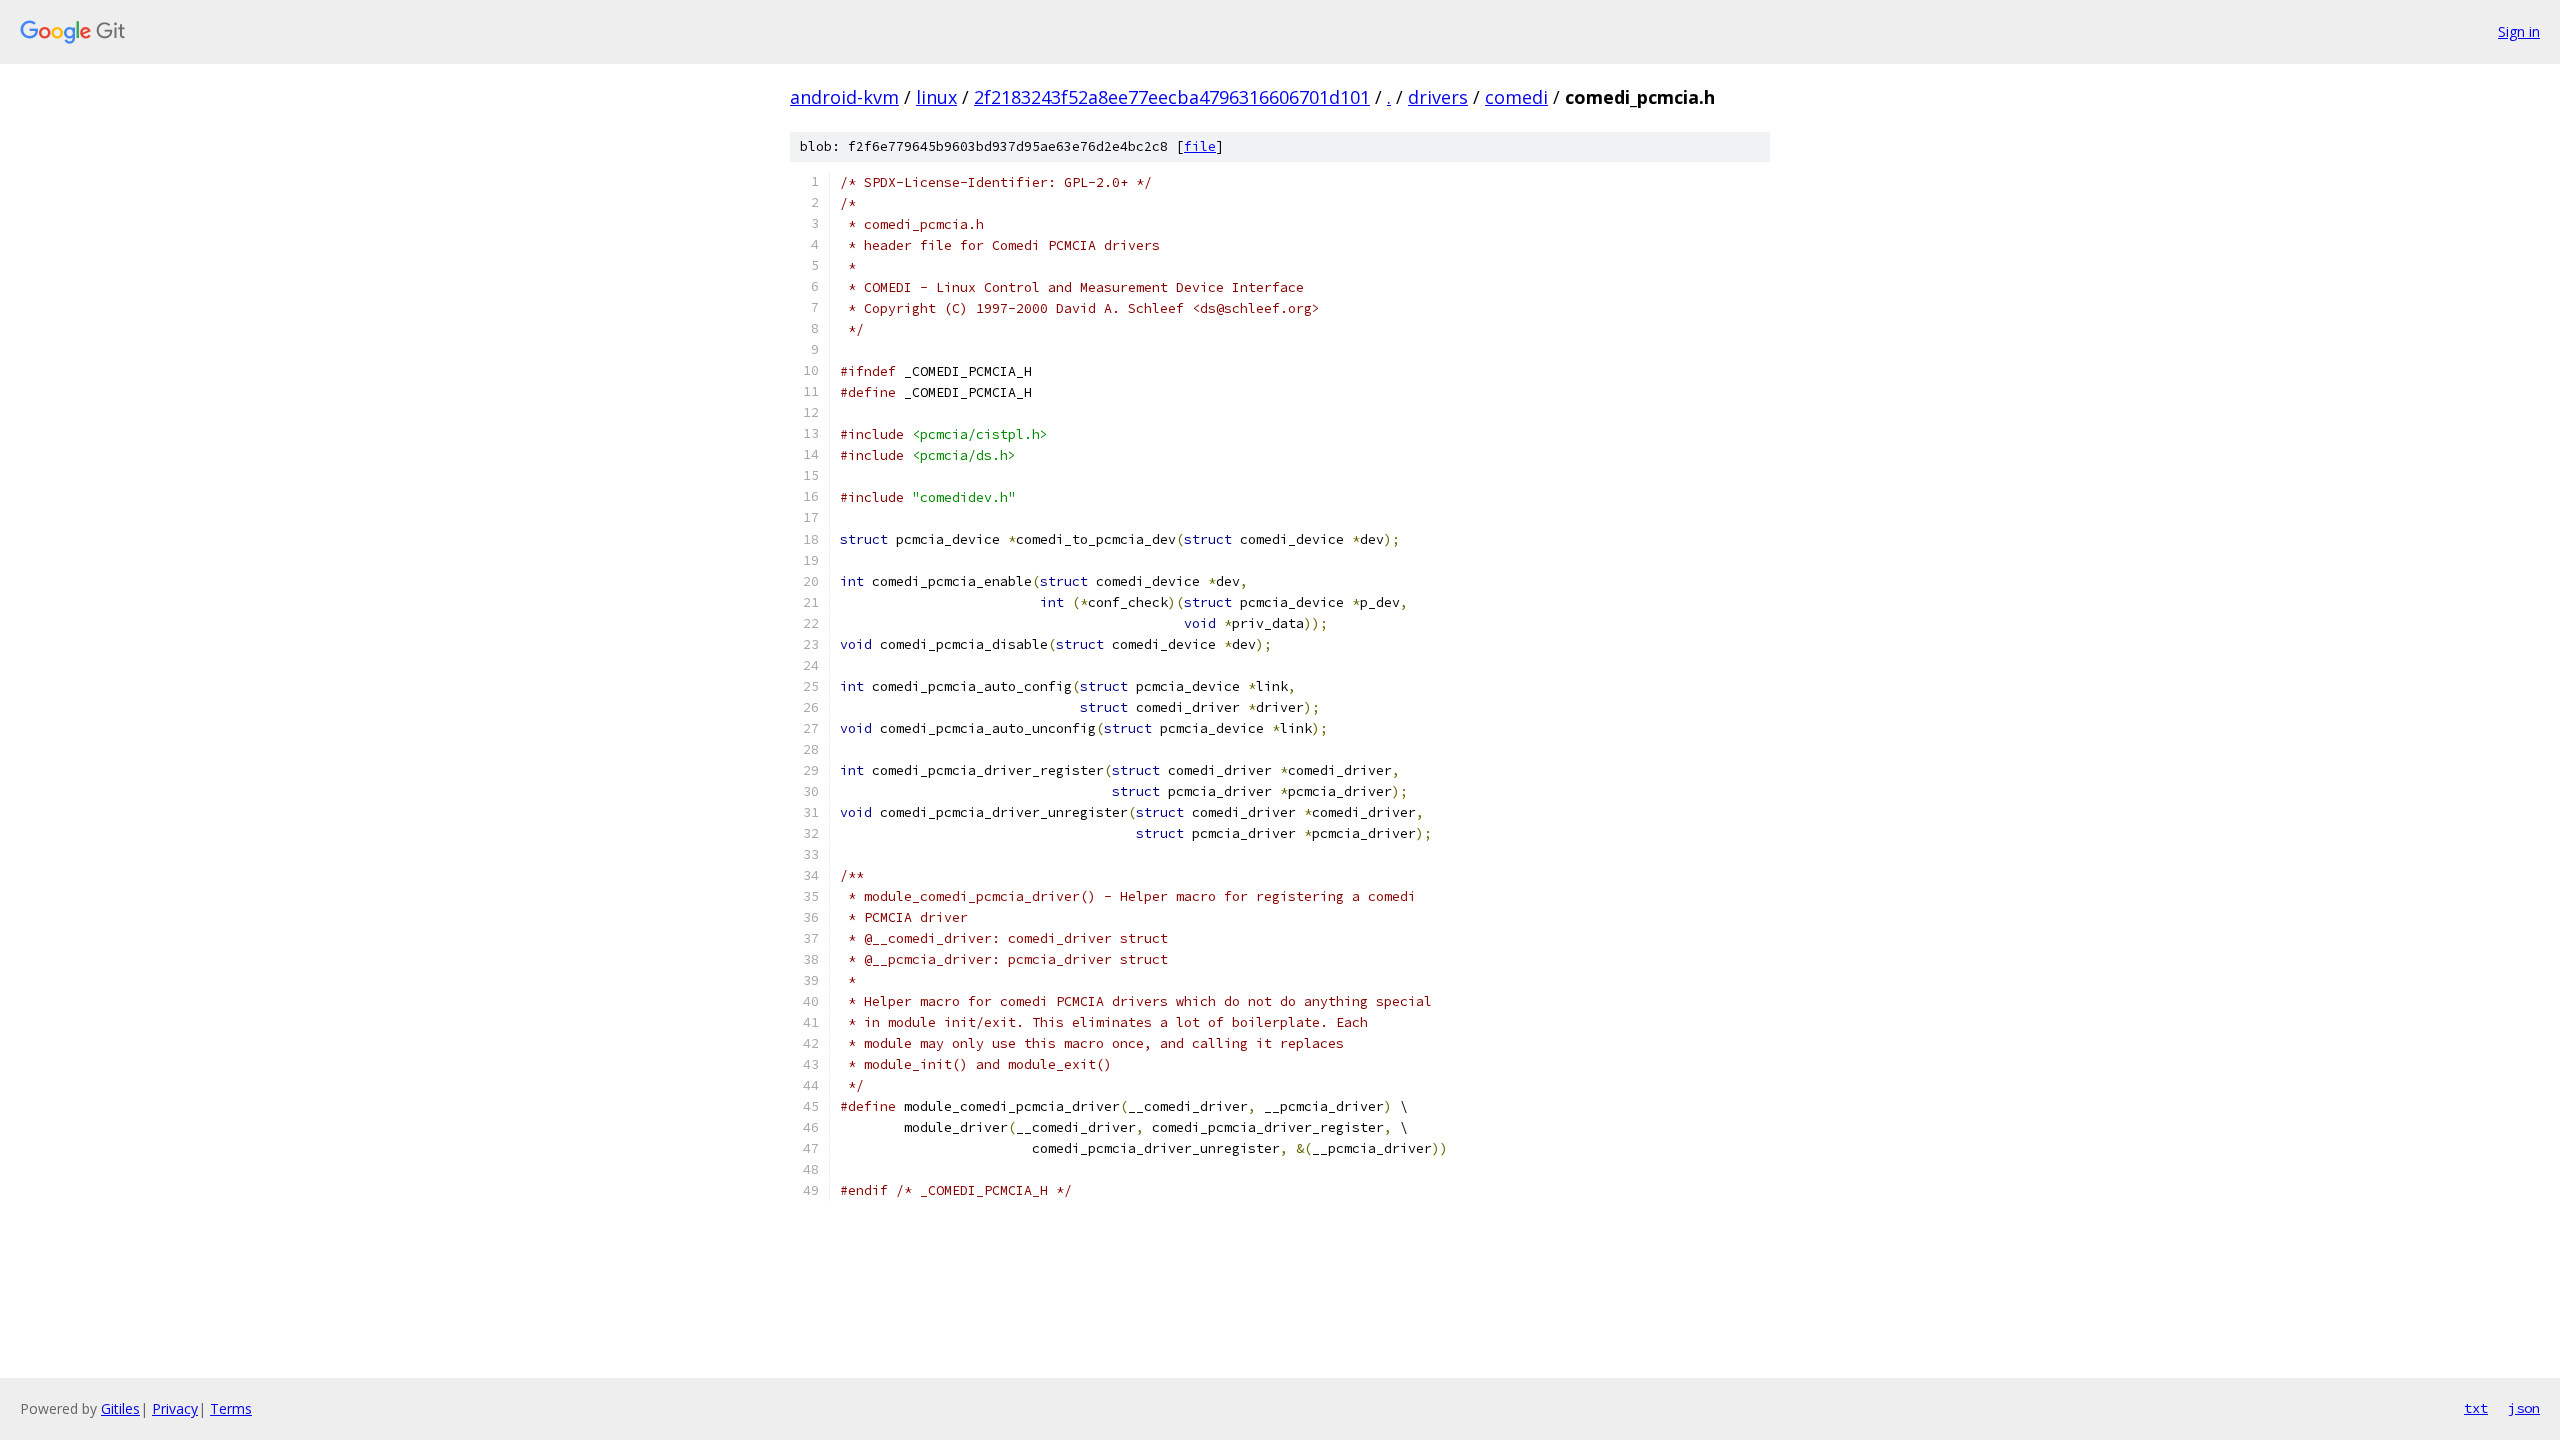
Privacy (175, 1408)
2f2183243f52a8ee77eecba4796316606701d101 (1172, 97)
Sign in (2519, 31)
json (2524, 1408)
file (1200, 146)
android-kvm (844, 97)
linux (936, 97)
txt (2476, 1408)
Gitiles (120, 1408)
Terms (231, 1408)
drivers (1438, 97)
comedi (1516, 97)
